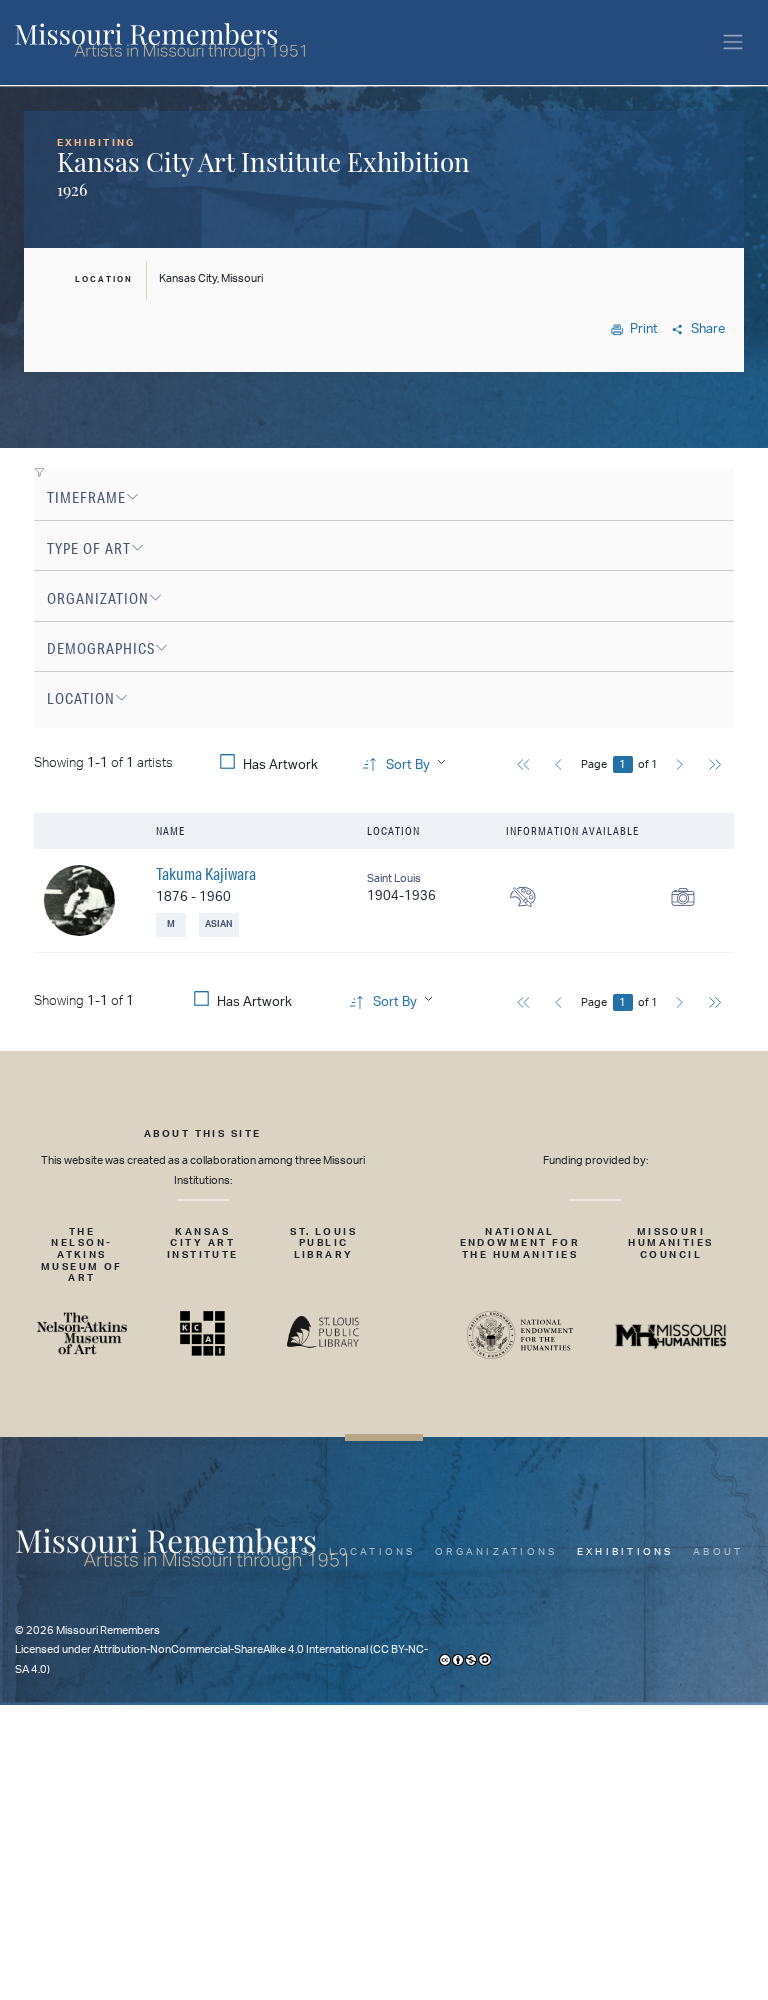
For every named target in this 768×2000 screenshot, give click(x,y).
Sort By (408, 765)
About (718, 1552)
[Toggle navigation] (733, 42)
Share (708, 329)
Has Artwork (280, 765)
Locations (372, 1552)
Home (207, 1552)
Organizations (496, 1552)
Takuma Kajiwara (206, 873)
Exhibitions (625, 1552)
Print (644, 329)
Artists (278, 1552)
